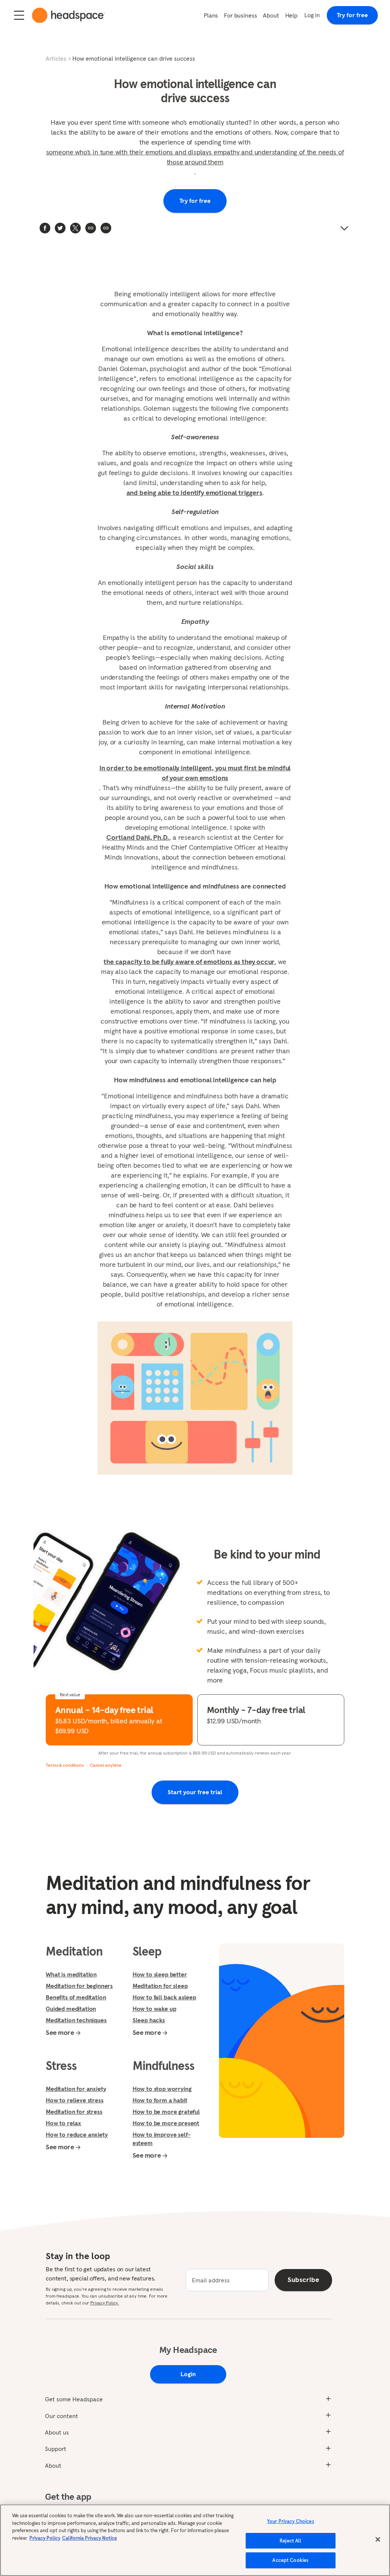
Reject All (290, 2541)
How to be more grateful (166, 2112)
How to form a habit (160, 2100)
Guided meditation (71, 2009)
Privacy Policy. (105, 2303)
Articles (56, 58)
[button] (106, 228)
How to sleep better (160, 1974)
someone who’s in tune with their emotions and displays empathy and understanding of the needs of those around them (195, 157)
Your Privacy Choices (291, 2521)
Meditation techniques (76, 2020)
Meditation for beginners (79, 1986)
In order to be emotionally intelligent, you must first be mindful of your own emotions (195, 773)
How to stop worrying (162, 2089)
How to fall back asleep (164, 1997)
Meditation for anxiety (76, 2089)
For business (240, 15)
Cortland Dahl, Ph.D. (138, 837)
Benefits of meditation (76, 1997)
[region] (195, 2540)
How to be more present (166, 2123)
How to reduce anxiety (77, 2134)
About (271, 15)
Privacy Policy (45, 2538)
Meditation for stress (74, 2112)
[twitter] (60, 228)
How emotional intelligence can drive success (134, 58)
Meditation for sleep (160, 1986)
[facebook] (45, 228)
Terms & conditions (65, 1765)
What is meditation (71, 1974)
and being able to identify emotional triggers (194, 493)
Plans (211, 15)
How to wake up (154, 2009)
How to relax (63, 2123)
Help (291, 15)
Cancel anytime (106, 1765)
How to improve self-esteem (162, 2139)
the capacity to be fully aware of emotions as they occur (189, 962)
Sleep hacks (149, 2020)
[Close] (378, 2539)
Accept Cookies (290, 2560)
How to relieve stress (75, 2100)
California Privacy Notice (90, 2538)
